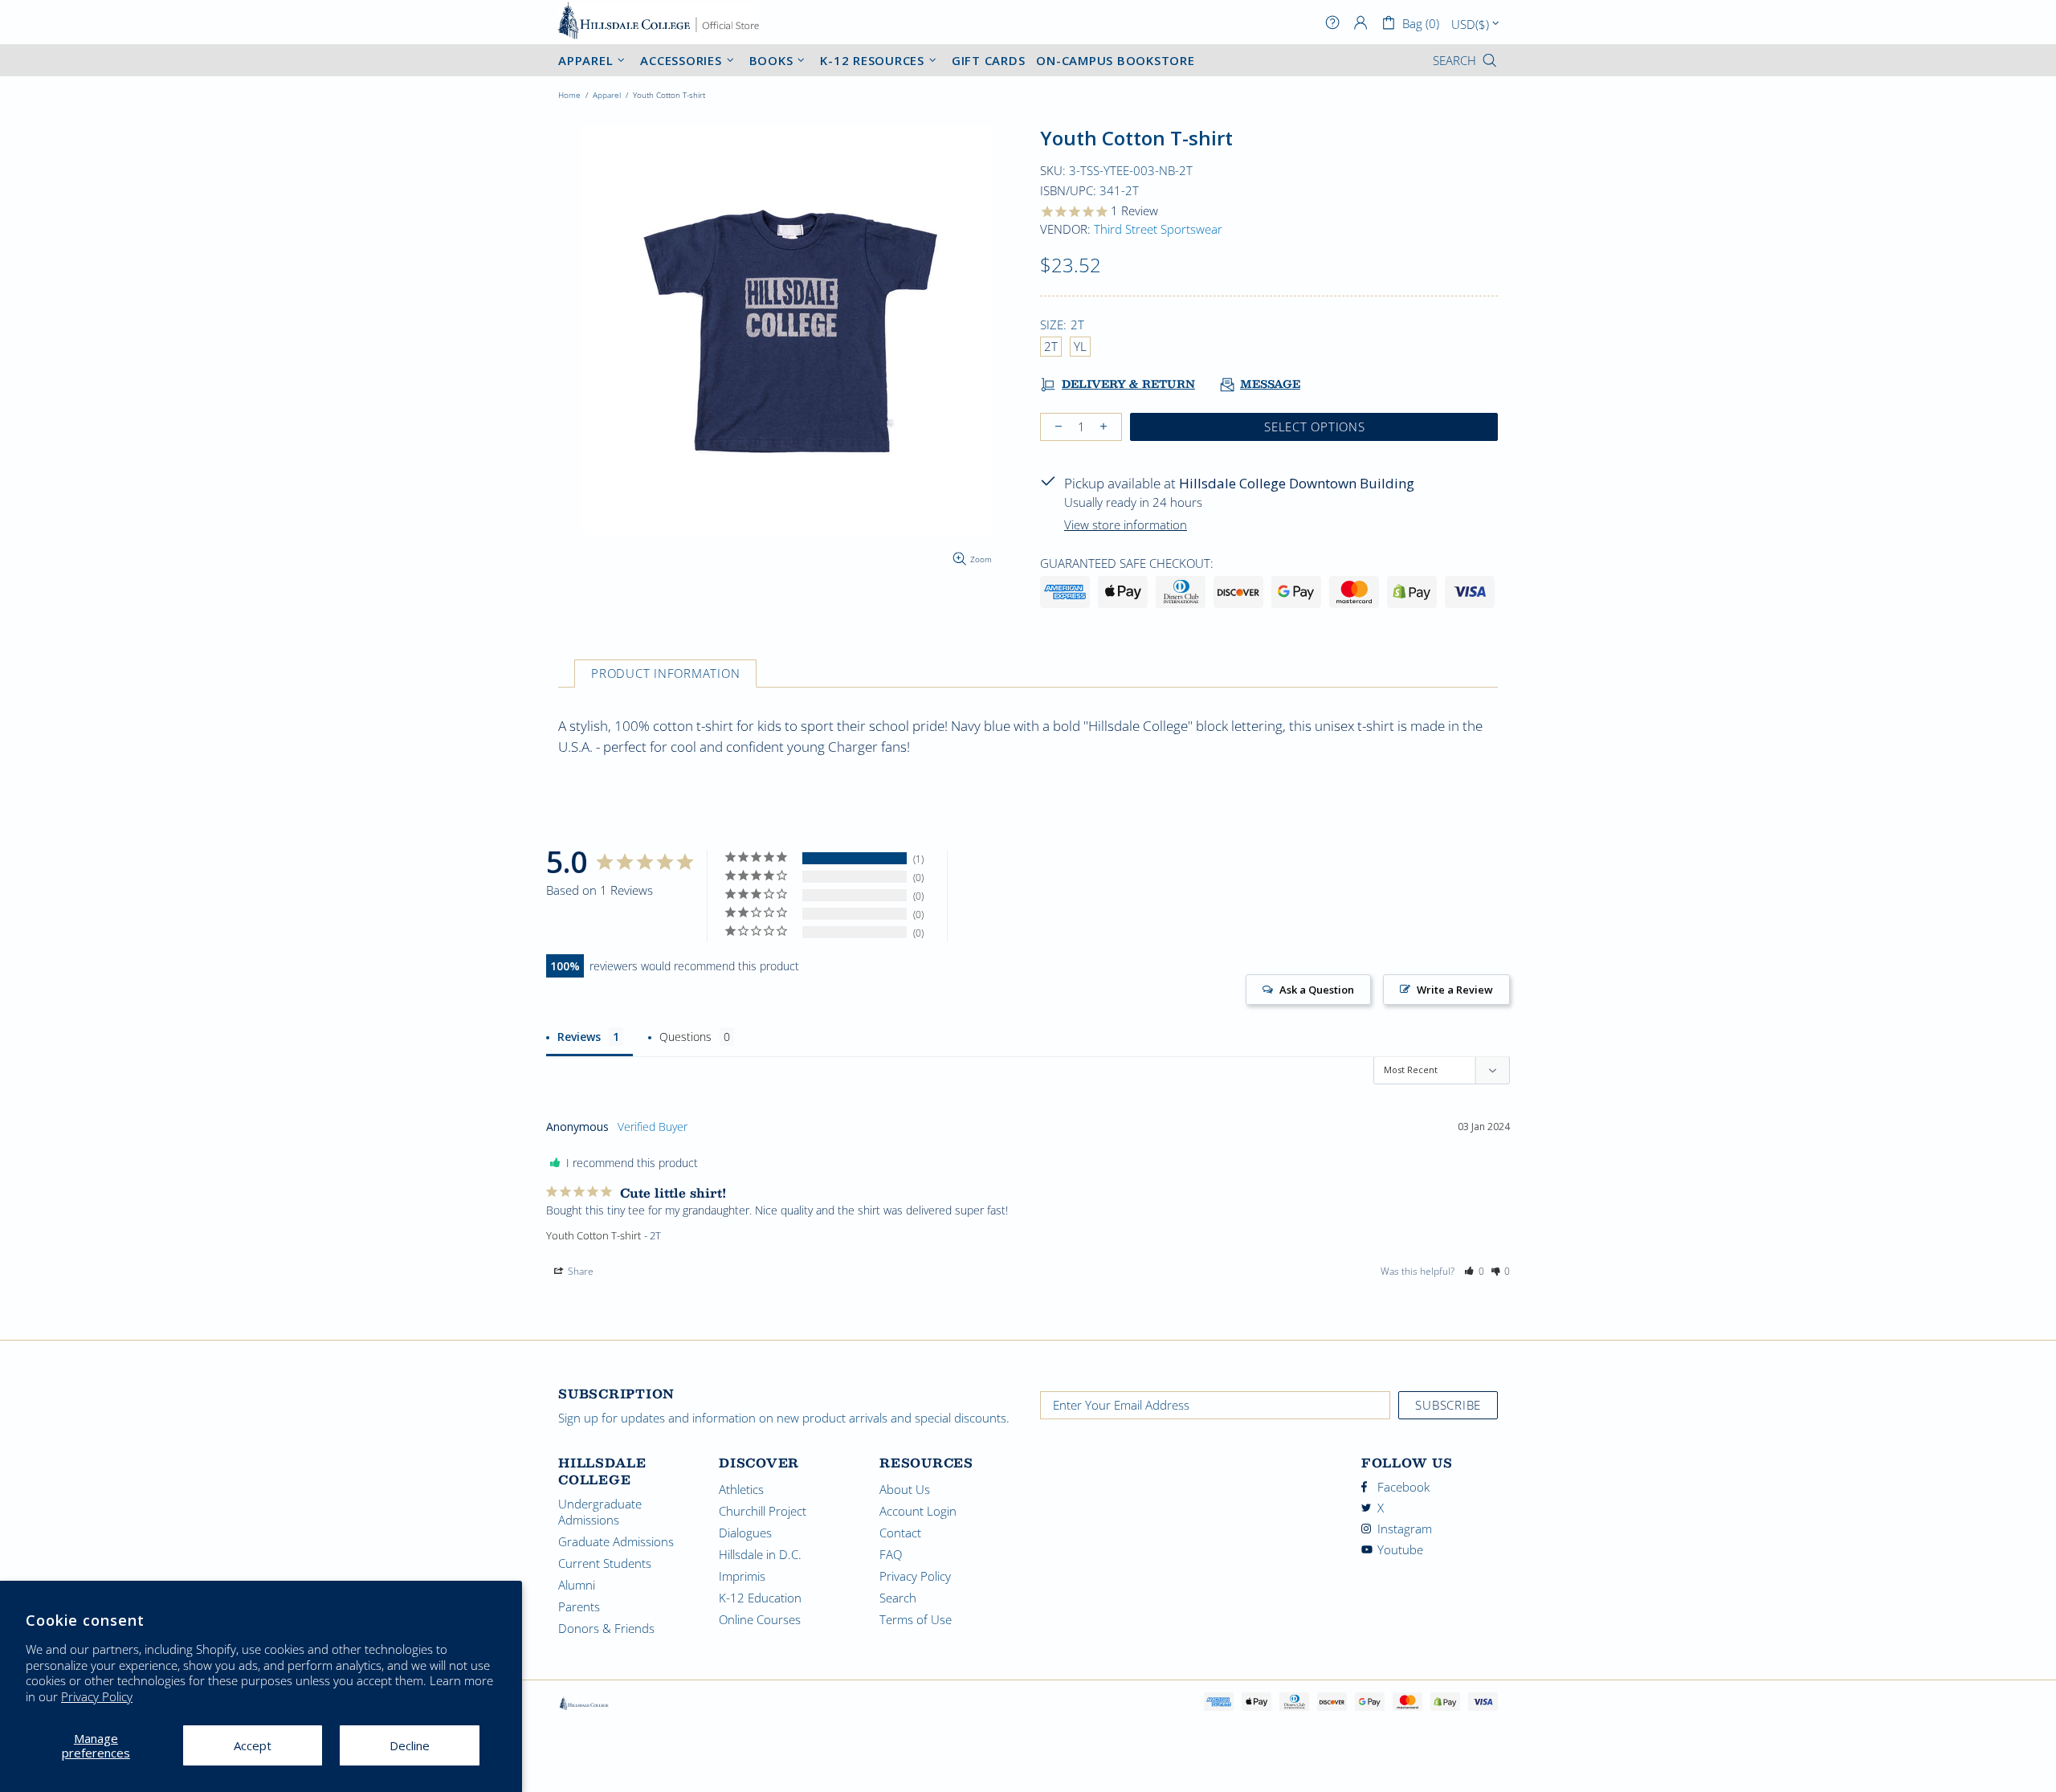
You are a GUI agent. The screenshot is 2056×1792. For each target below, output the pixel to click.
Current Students (605, 1563)
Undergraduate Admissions (600, 1512)
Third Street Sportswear (1158, 229)
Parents (579, 1606)
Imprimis (742, 1576)
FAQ (891, 1554)
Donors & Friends (606, 1628)
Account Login (918, 1511)
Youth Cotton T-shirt (594, 1235)
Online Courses (760, 1619)
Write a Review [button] (1455, 990)
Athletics (741, 1489)
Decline (410, 1745)
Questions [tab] (685, 1037)
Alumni (577, 1585)
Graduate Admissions (616, 1541)
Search (898, 1598)
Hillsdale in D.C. (760, 1554)
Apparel (607, 95)
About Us (905, 1489)
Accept (253, 1745)
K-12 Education (760, 1598)
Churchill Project (763, 1511)
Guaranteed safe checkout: (1127, 563)
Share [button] (579, 1271)
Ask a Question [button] (1317, 990)
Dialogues (745, 1533)
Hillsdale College (659, 22)
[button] (1474, 1272)
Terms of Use (916, 1619)
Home (569, 95)
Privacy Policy (97, 1697)
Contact (900, 1533)
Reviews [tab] (579, 1037)
